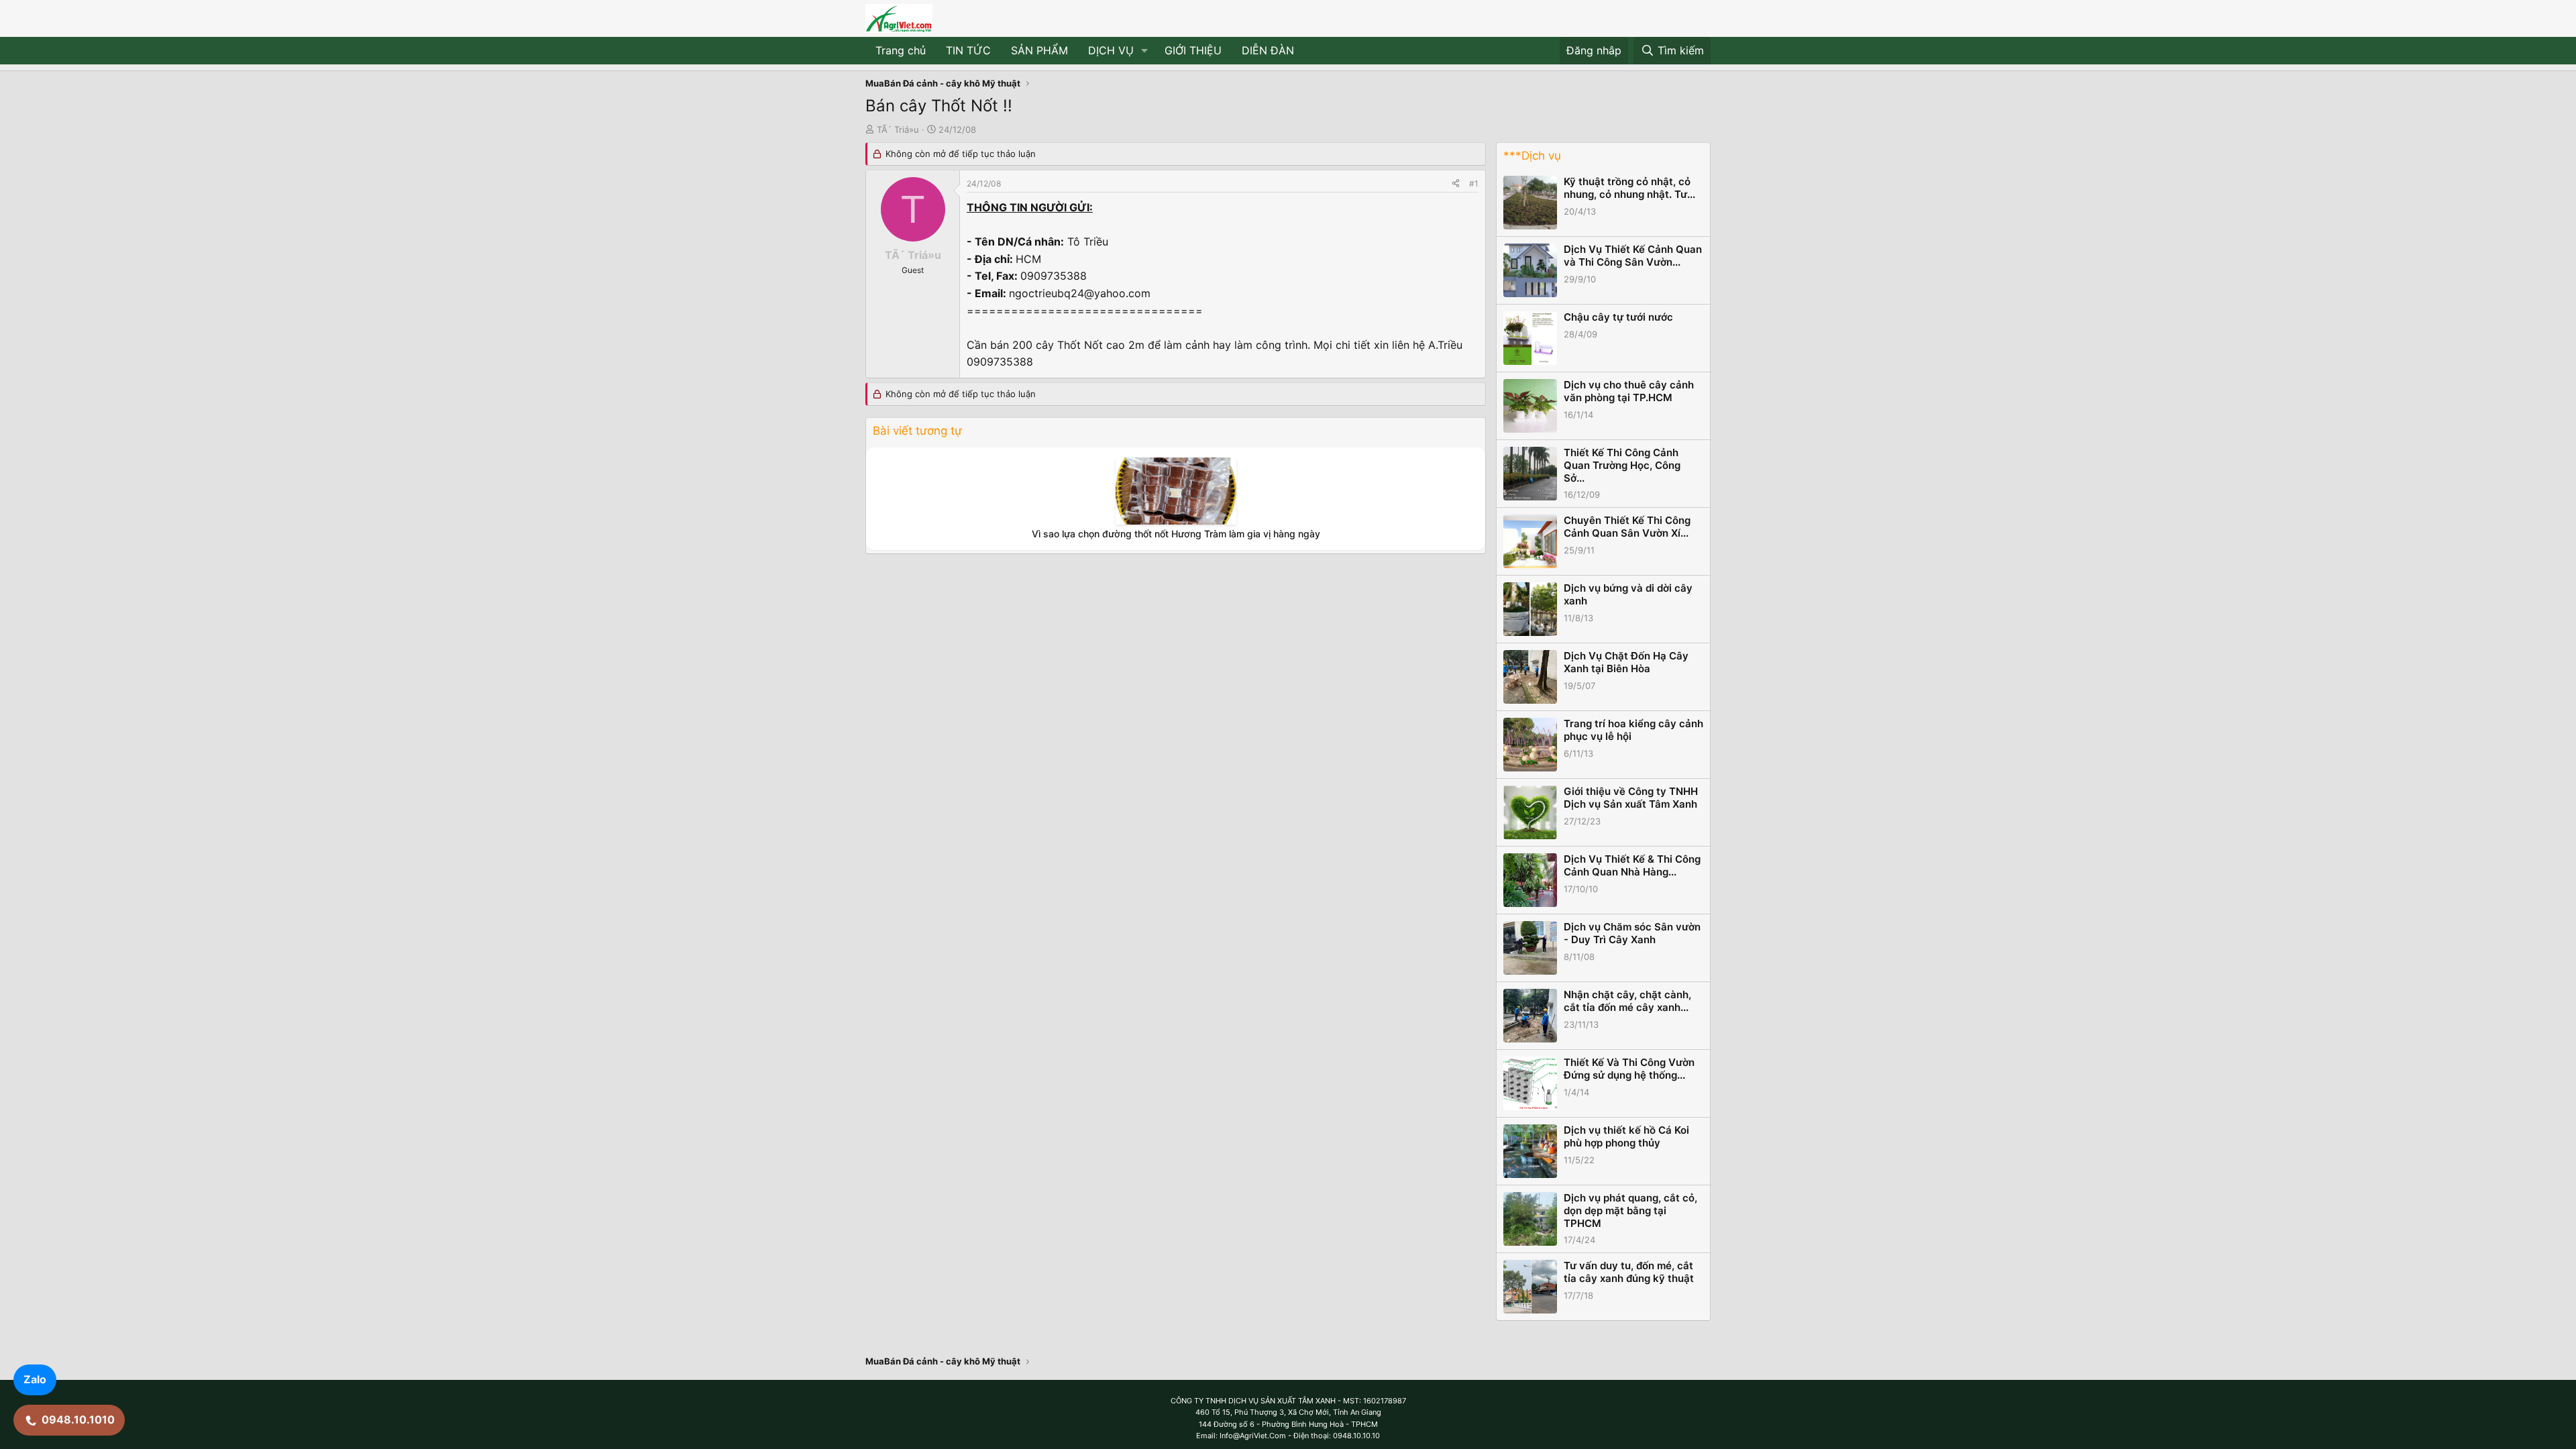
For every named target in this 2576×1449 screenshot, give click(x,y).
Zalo (35, 1379)
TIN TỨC (968, 50)
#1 (1474, 183)
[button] (1145, 51)
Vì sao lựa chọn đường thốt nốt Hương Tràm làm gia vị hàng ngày (1176, 534)
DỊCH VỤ (1111, 50)
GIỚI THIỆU (1193, 50)
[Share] (1456, 183)
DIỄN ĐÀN (1268, 50)
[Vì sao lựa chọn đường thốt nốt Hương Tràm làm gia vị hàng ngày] (1176, 491)
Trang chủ (901, 50)
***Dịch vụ (1532, 156)
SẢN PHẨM (1039, 50)
